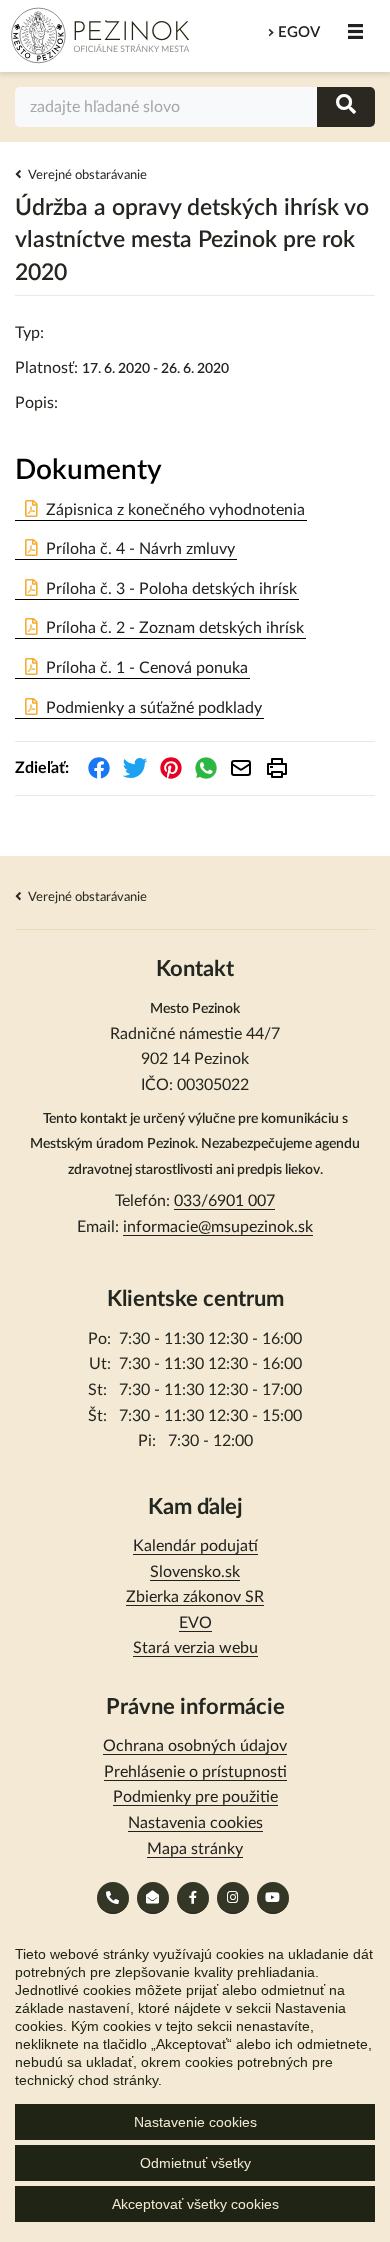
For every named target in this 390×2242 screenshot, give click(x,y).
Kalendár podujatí (195, 1546)
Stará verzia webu (195, 1648)
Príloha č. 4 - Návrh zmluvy (140, 549)
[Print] (277, 768)
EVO (195, 1623)
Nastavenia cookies (195, 1823)
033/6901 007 (224, 1201)
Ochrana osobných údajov (195, 1746)
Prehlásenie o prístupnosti (195, 1772)
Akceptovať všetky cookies (195, 2204)
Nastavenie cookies (195, 2122)
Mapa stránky (195, 1849)
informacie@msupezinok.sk (218, 1227)
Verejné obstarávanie (87, 175)
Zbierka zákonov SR (195, 1597)
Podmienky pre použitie (195, 1797)
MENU (355, 32)
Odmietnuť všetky (195, 2163)
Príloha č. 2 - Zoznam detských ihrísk (175, 628)
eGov (299, 32)
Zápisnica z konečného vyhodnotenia (175, 510)
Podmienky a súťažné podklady (154, 708)
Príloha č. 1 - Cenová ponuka (147, 668)
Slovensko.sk (195, 1572)
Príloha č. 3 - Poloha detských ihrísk (171, 589)
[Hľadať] (346, 106)
